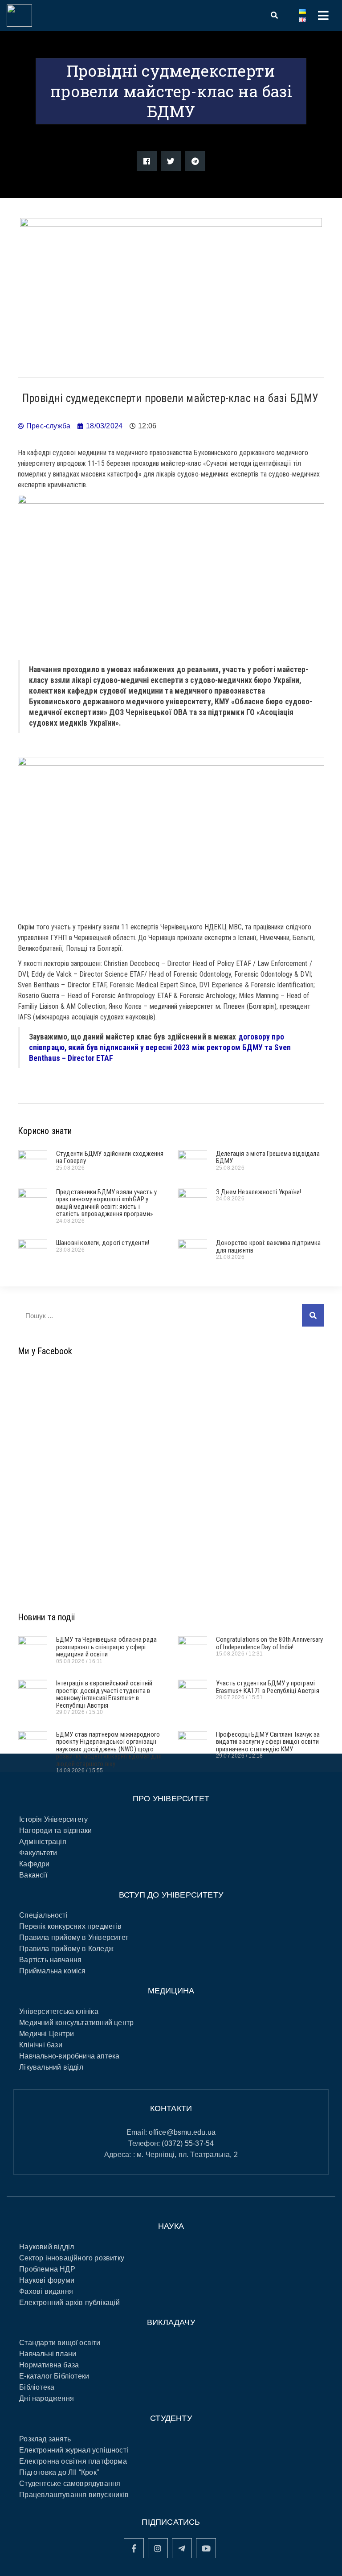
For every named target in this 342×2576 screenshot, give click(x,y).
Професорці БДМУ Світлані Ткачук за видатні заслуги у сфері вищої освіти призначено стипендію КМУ (268, 1742)
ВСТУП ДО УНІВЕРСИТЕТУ (171, 1895)
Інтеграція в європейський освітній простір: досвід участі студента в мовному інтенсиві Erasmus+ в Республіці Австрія (104, 1694)
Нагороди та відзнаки (55, 1830)
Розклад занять (45, 2439)
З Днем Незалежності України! (259, 1192)
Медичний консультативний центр (76, 2023)
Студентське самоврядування (70, 2484)
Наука (171, 2226)
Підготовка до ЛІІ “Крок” (59, 2472)
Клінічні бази (41, 2045)
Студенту (171, 2418)
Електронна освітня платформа (73, 2461)
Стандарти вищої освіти (60, 2343)
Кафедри (34, 1864)
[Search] (313, 1315)
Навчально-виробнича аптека (69, 2056)
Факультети (38, 1853)
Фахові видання (46, 2291)
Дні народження (47, 2398)
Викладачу (171, 2322)
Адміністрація (43, 1842)
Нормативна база (49, 2365)
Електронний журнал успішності (74, 2450)
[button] (147, 161)
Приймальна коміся (52, 1971)
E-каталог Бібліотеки (54, 2376)
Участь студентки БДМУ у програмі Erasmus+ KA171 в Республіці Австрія (268, 1687)
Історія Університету (53, 1819)
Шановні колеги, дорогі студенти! (103, 1243)
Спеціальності (43, 1915)
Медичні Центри (47, 2034)
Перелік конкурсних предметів (70, 1926)
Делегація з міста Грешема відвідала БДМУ (268, 1157)
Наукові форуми (47, 2280)
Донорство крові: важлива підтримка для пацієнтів (269, 1247)
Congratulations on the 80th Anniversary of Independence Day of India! (270, 1643)
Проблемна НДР (47, 2269)
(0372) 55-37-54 (188, 2143)
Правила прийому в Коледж (66, 1949)
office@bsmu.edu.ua (182, 2132)
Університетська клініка (59, 2011)
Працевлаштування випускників (74, 2495)
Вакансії (33, 1875)
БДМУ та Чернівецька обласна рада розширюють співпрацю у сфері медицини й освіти (106, 1647)
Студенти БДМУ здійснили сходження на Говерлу (110, 1157)
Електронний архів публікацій (69, 2303)
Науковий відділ (47, 2247)
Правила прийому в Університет (74, 1937)
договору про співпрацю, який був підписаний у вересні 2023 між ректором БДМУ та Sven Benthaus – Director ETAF (160, 1048)
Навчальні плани (48, 2354)
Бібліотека (37, 2387)
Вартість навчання (50, 1960)
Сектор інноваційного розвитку (72, 2258)
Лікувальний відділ (51, 2067)
